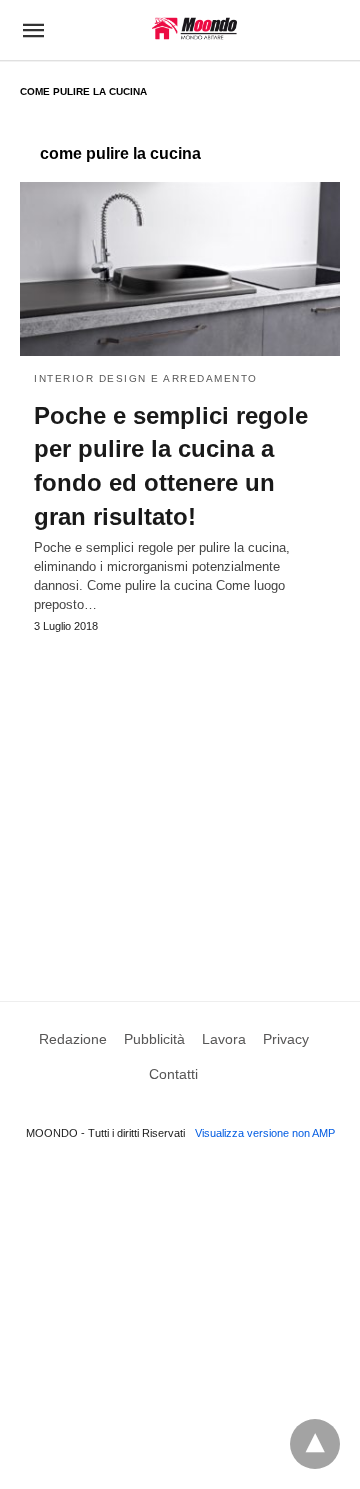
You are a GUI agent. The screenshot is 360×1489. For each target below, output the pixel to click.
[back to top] (315, 1444)
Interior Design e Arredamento (146, 378)
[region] (180, 798)
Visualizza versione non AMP (265, 1133)
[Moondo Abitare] (194, 28)
